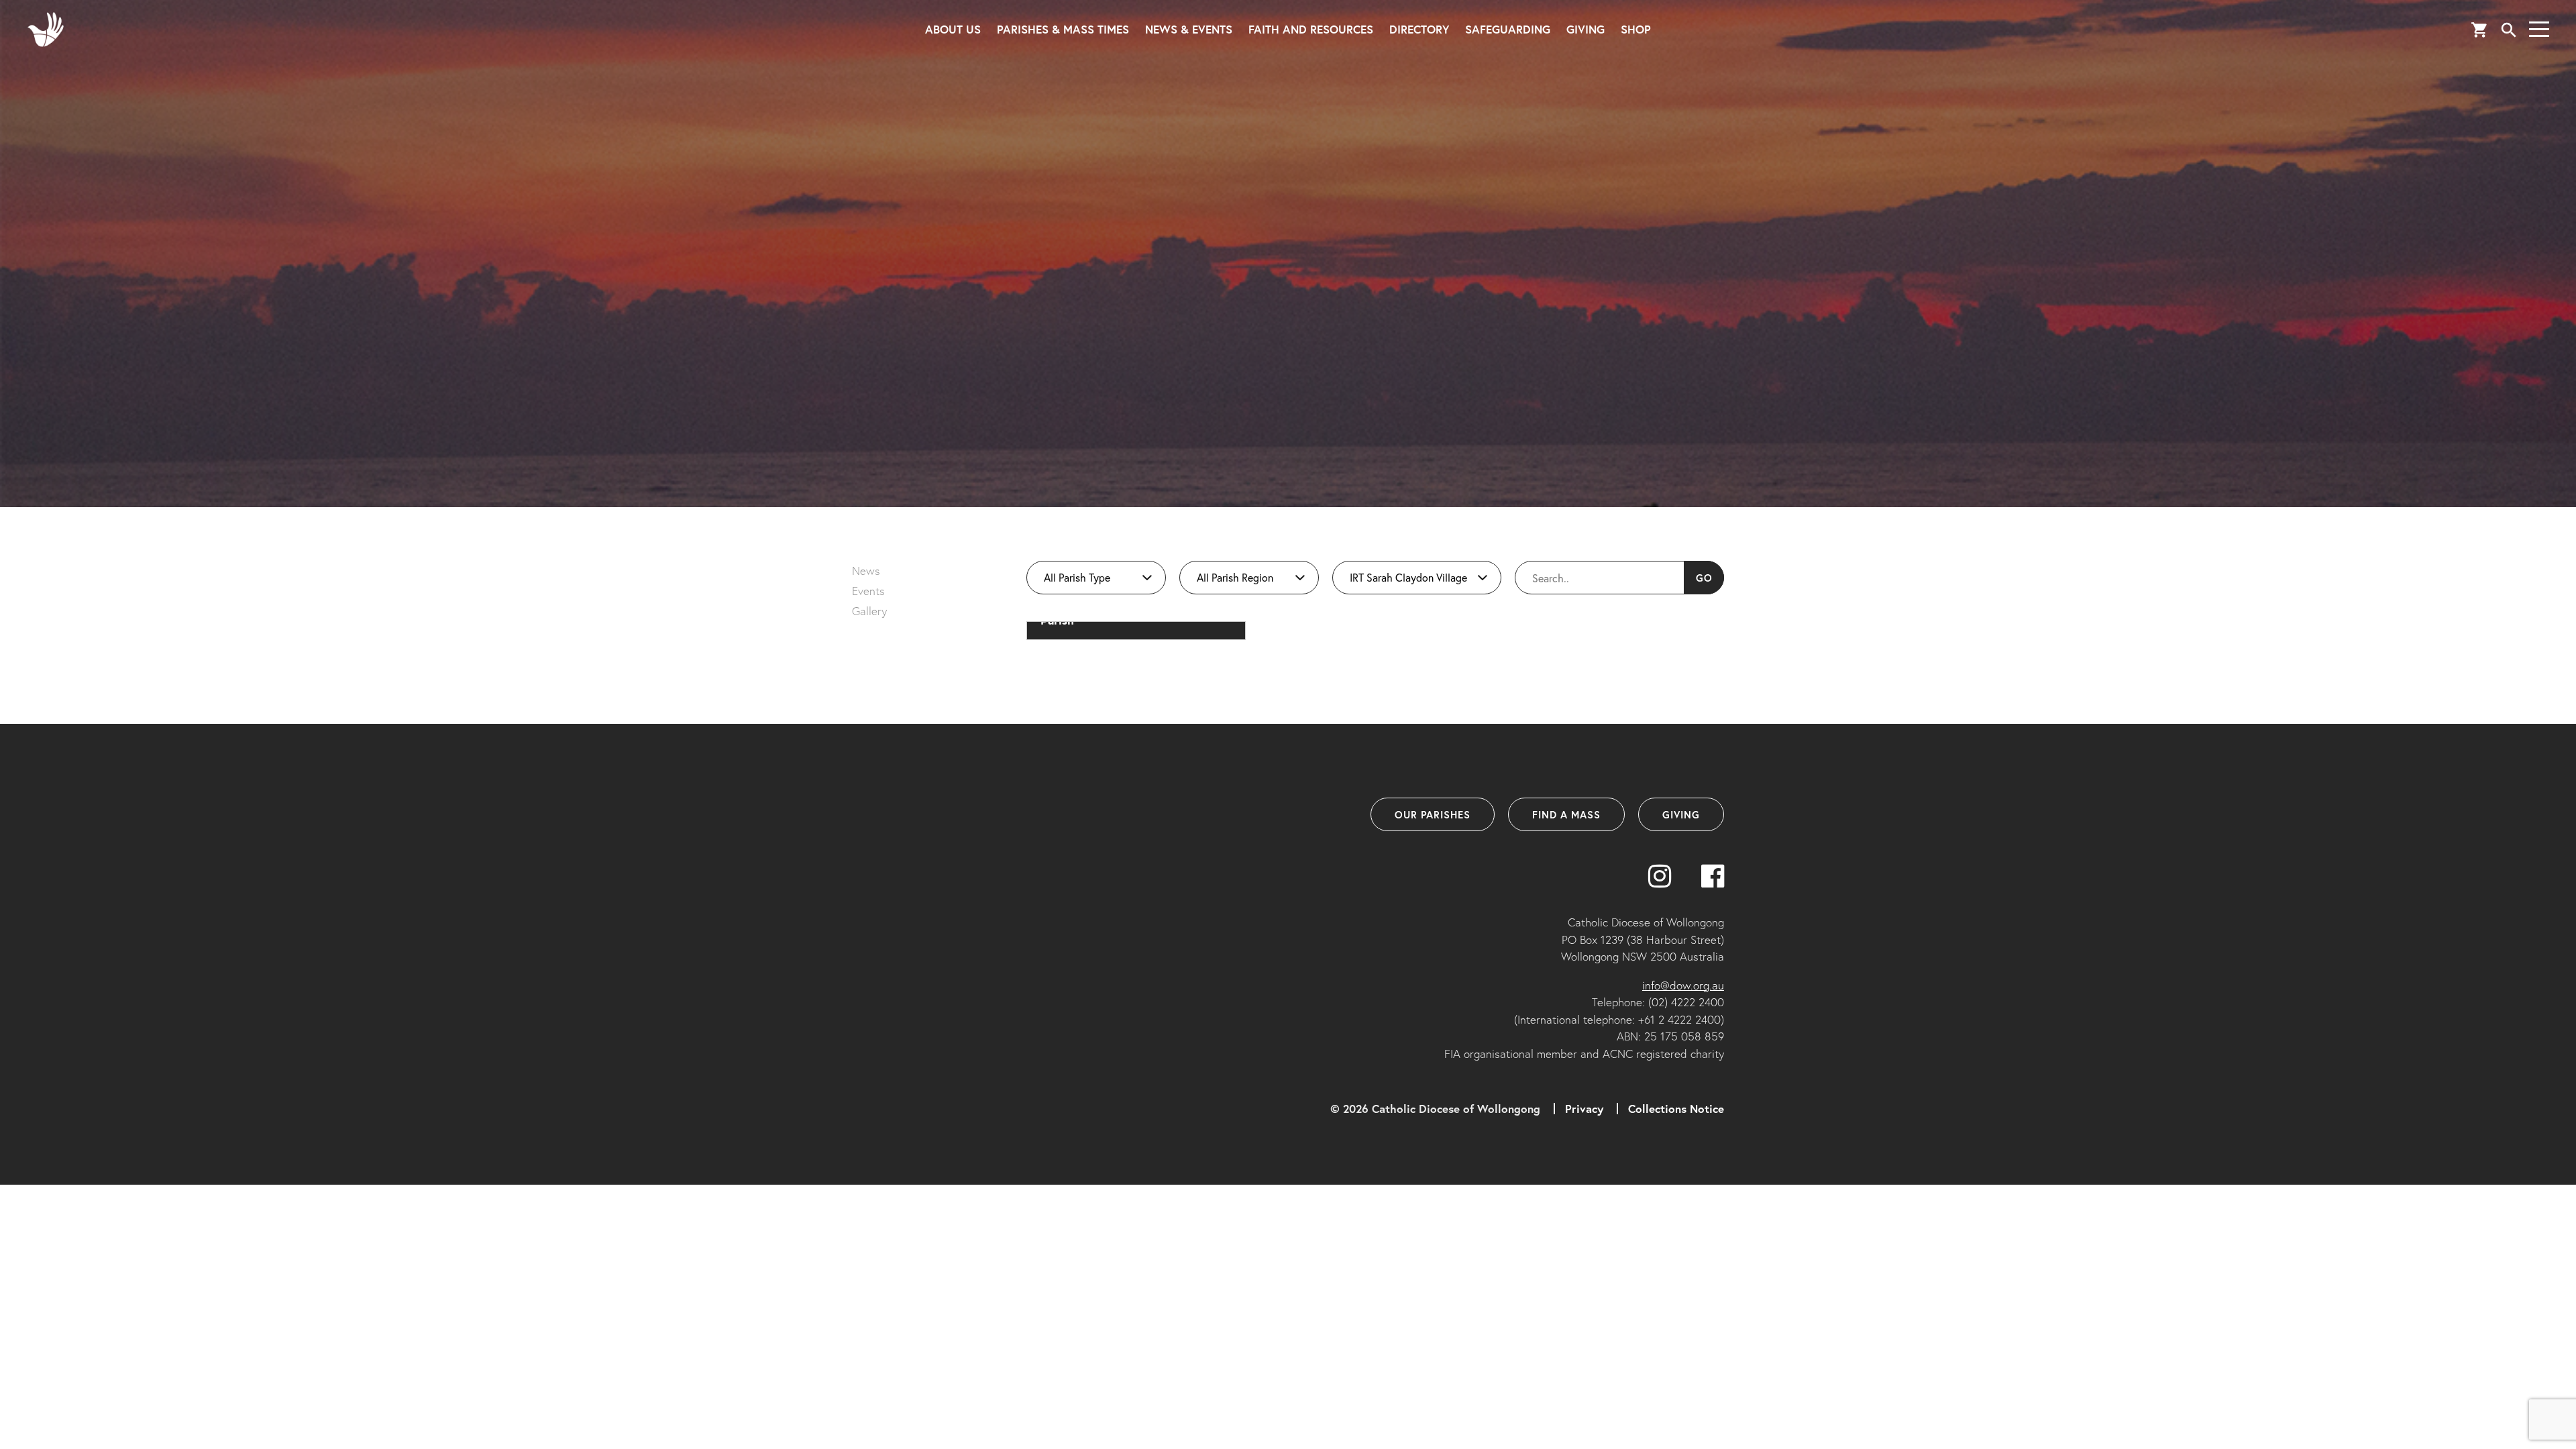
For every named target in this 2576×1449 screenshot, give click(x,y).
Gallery (869, 611)
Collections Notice (1676, 1109)
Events (868, 591)
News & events (1189, 29)
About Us (953, 29)
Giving (1586, 29)
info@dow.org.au (1683, 985)
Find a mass (1566, 814)
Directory (1419, 29)
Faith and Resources (1311, 29)
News (866, 571)
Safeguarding (1508, 29)
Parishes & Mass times (1063, 29)
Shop (1636, 29)
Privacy (1584, 1109)
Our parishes (1433, 814)
